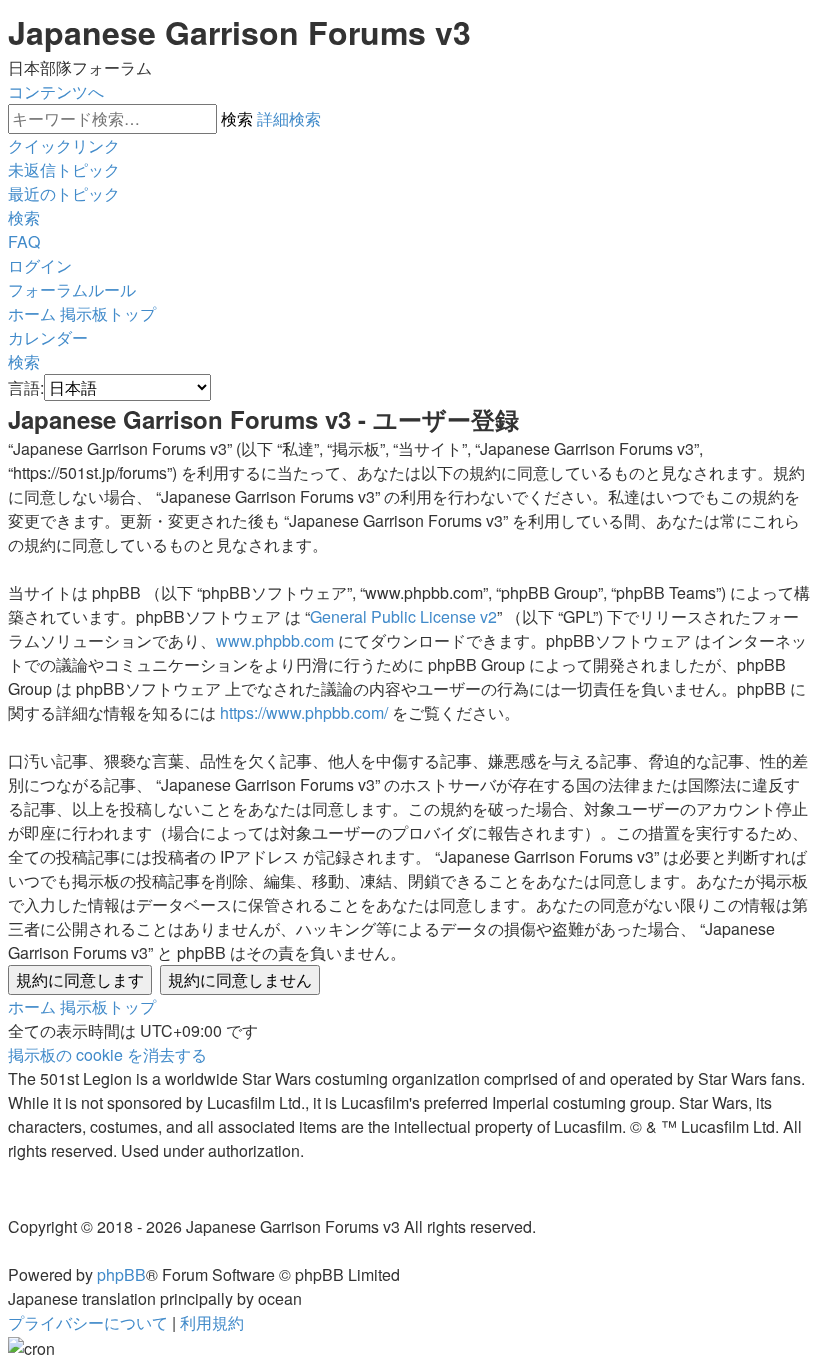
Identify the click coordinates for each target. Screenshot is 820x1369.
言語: (26, 387)
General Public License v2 (403, 616)
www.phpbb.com (275, 640)
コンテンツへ (56, 91)
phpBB (121, 1274)
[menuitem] (64, 169)
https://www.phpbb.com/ (304, 712)
